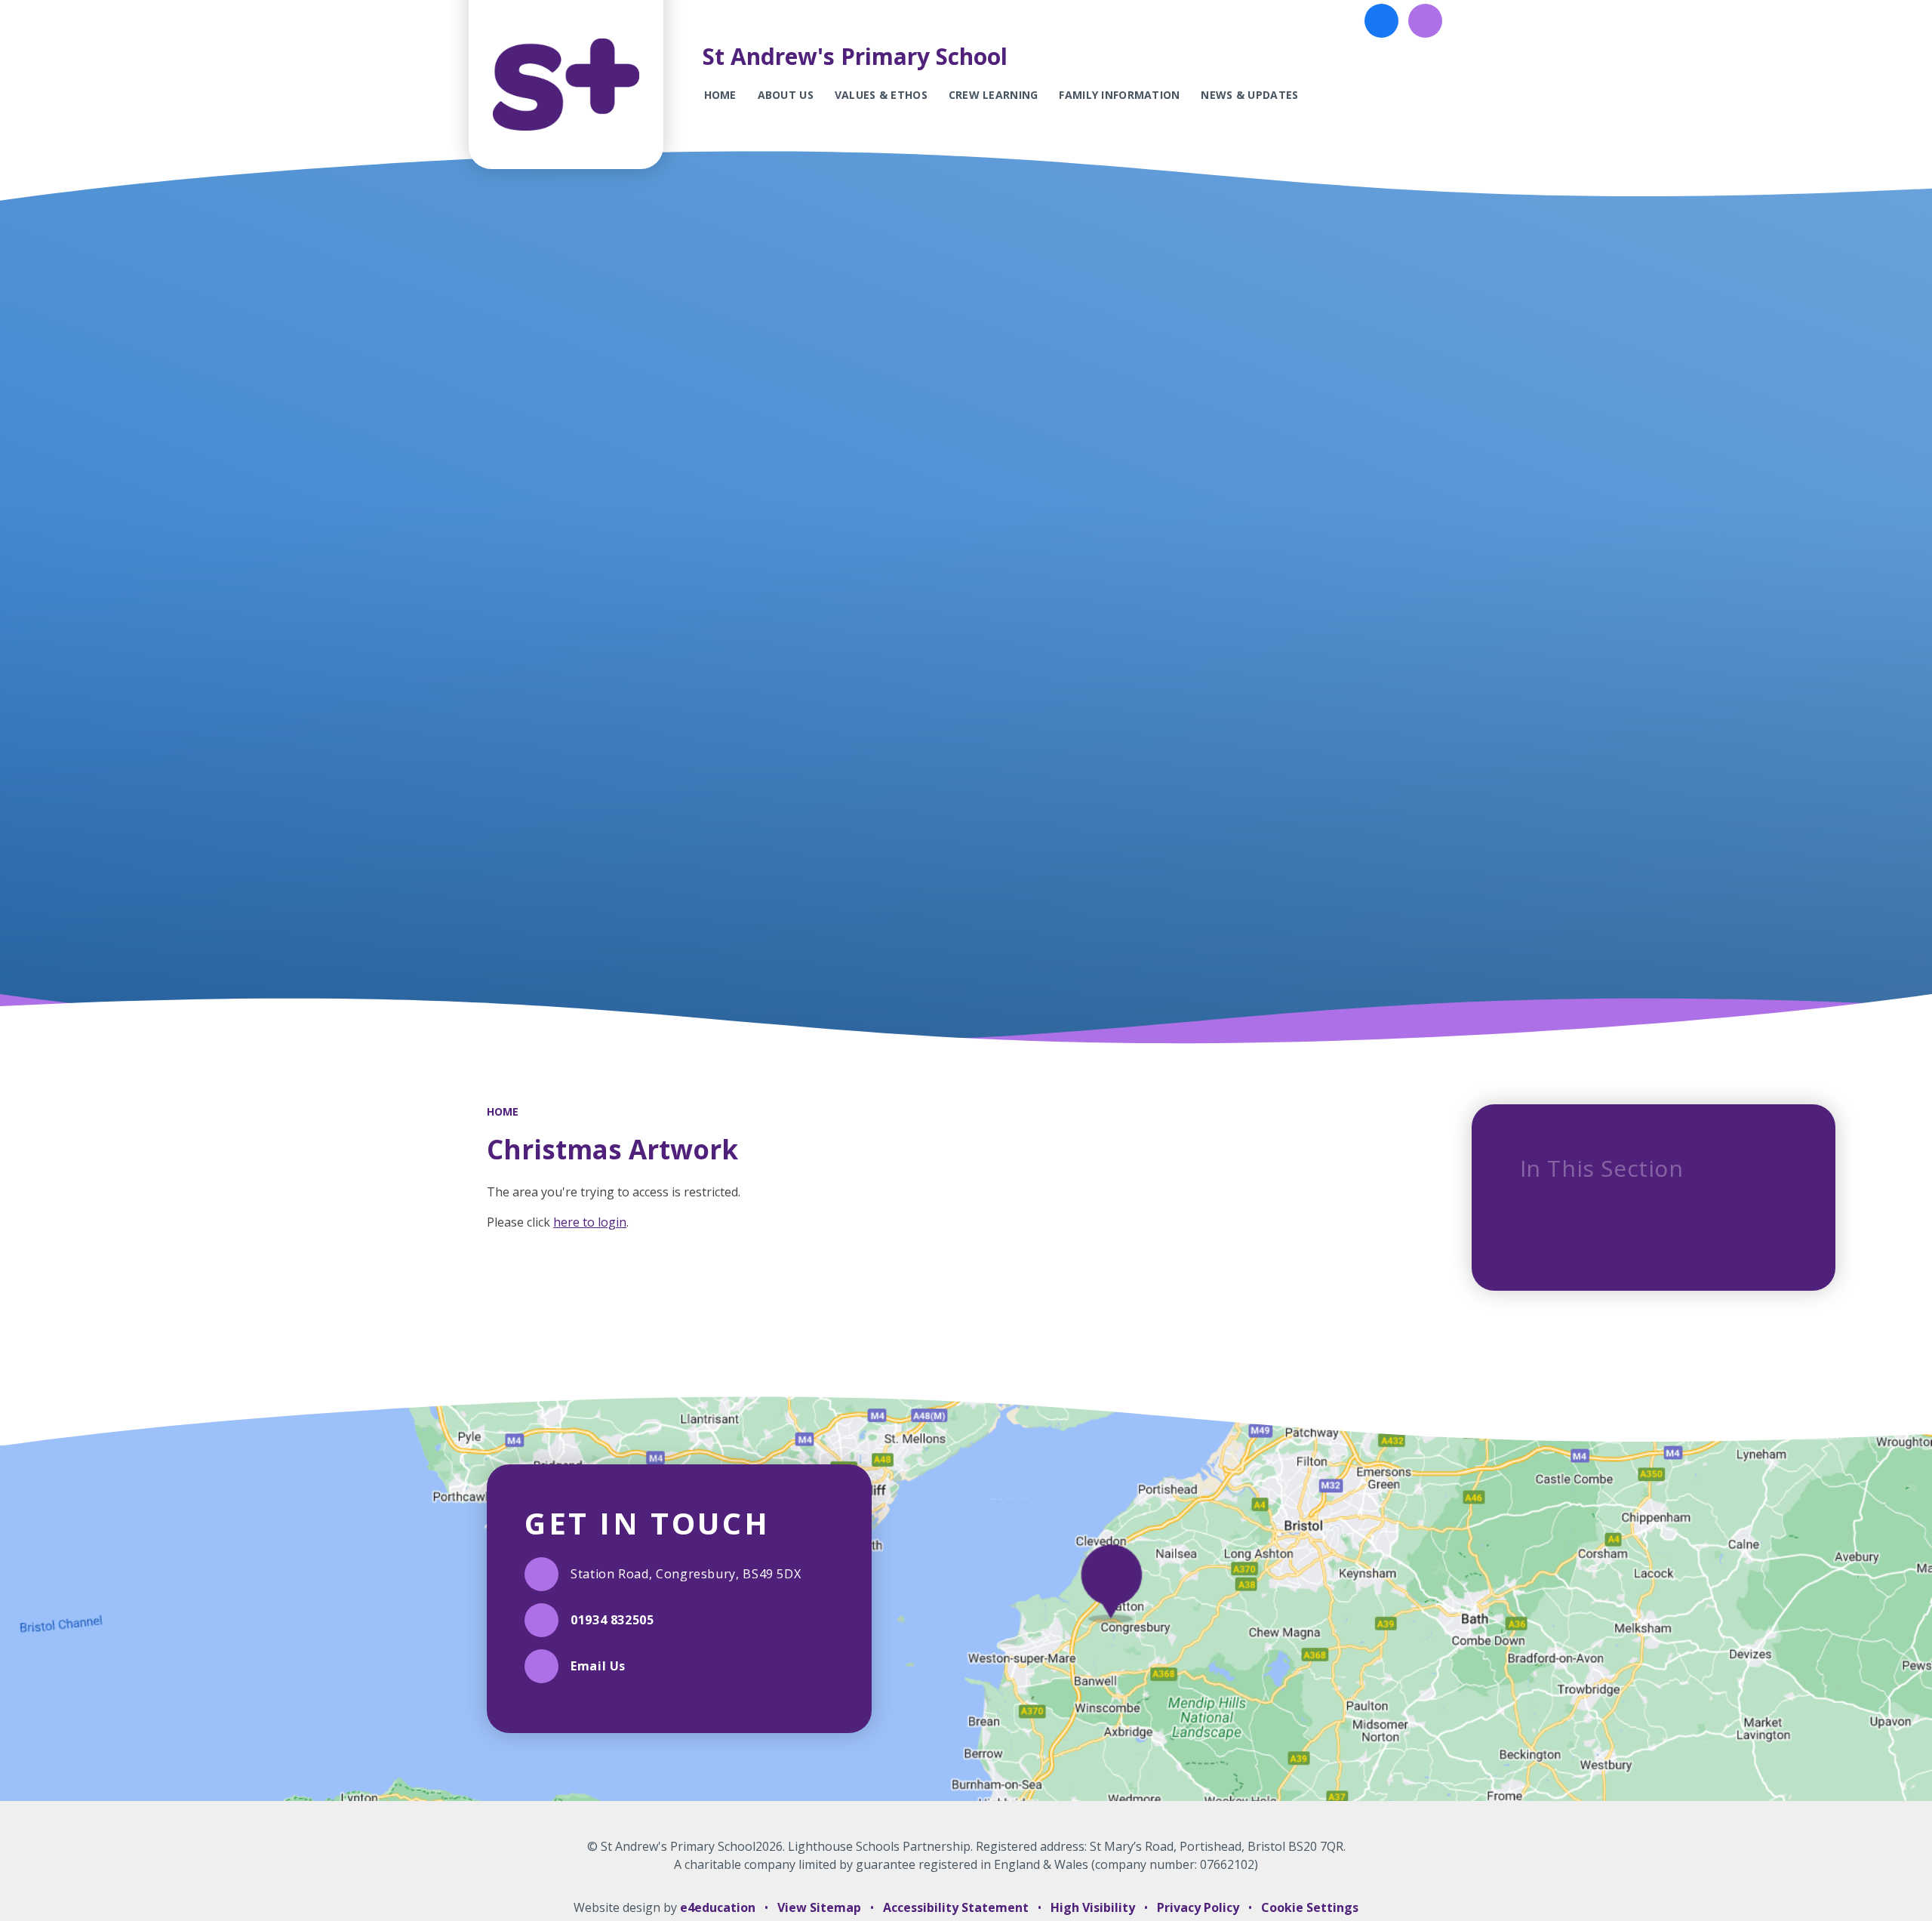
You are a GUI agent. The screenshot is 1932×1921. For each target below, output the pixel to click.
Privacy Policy (1198, 1907)
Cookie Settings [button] (1310, 1907)
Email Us (598, 1666)
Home (503, 1111)
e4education (718, 1907)
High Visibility (1093, 1907)
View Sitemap (819, 1907)
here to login (590, 1222)
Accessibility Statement (956, 1907)
